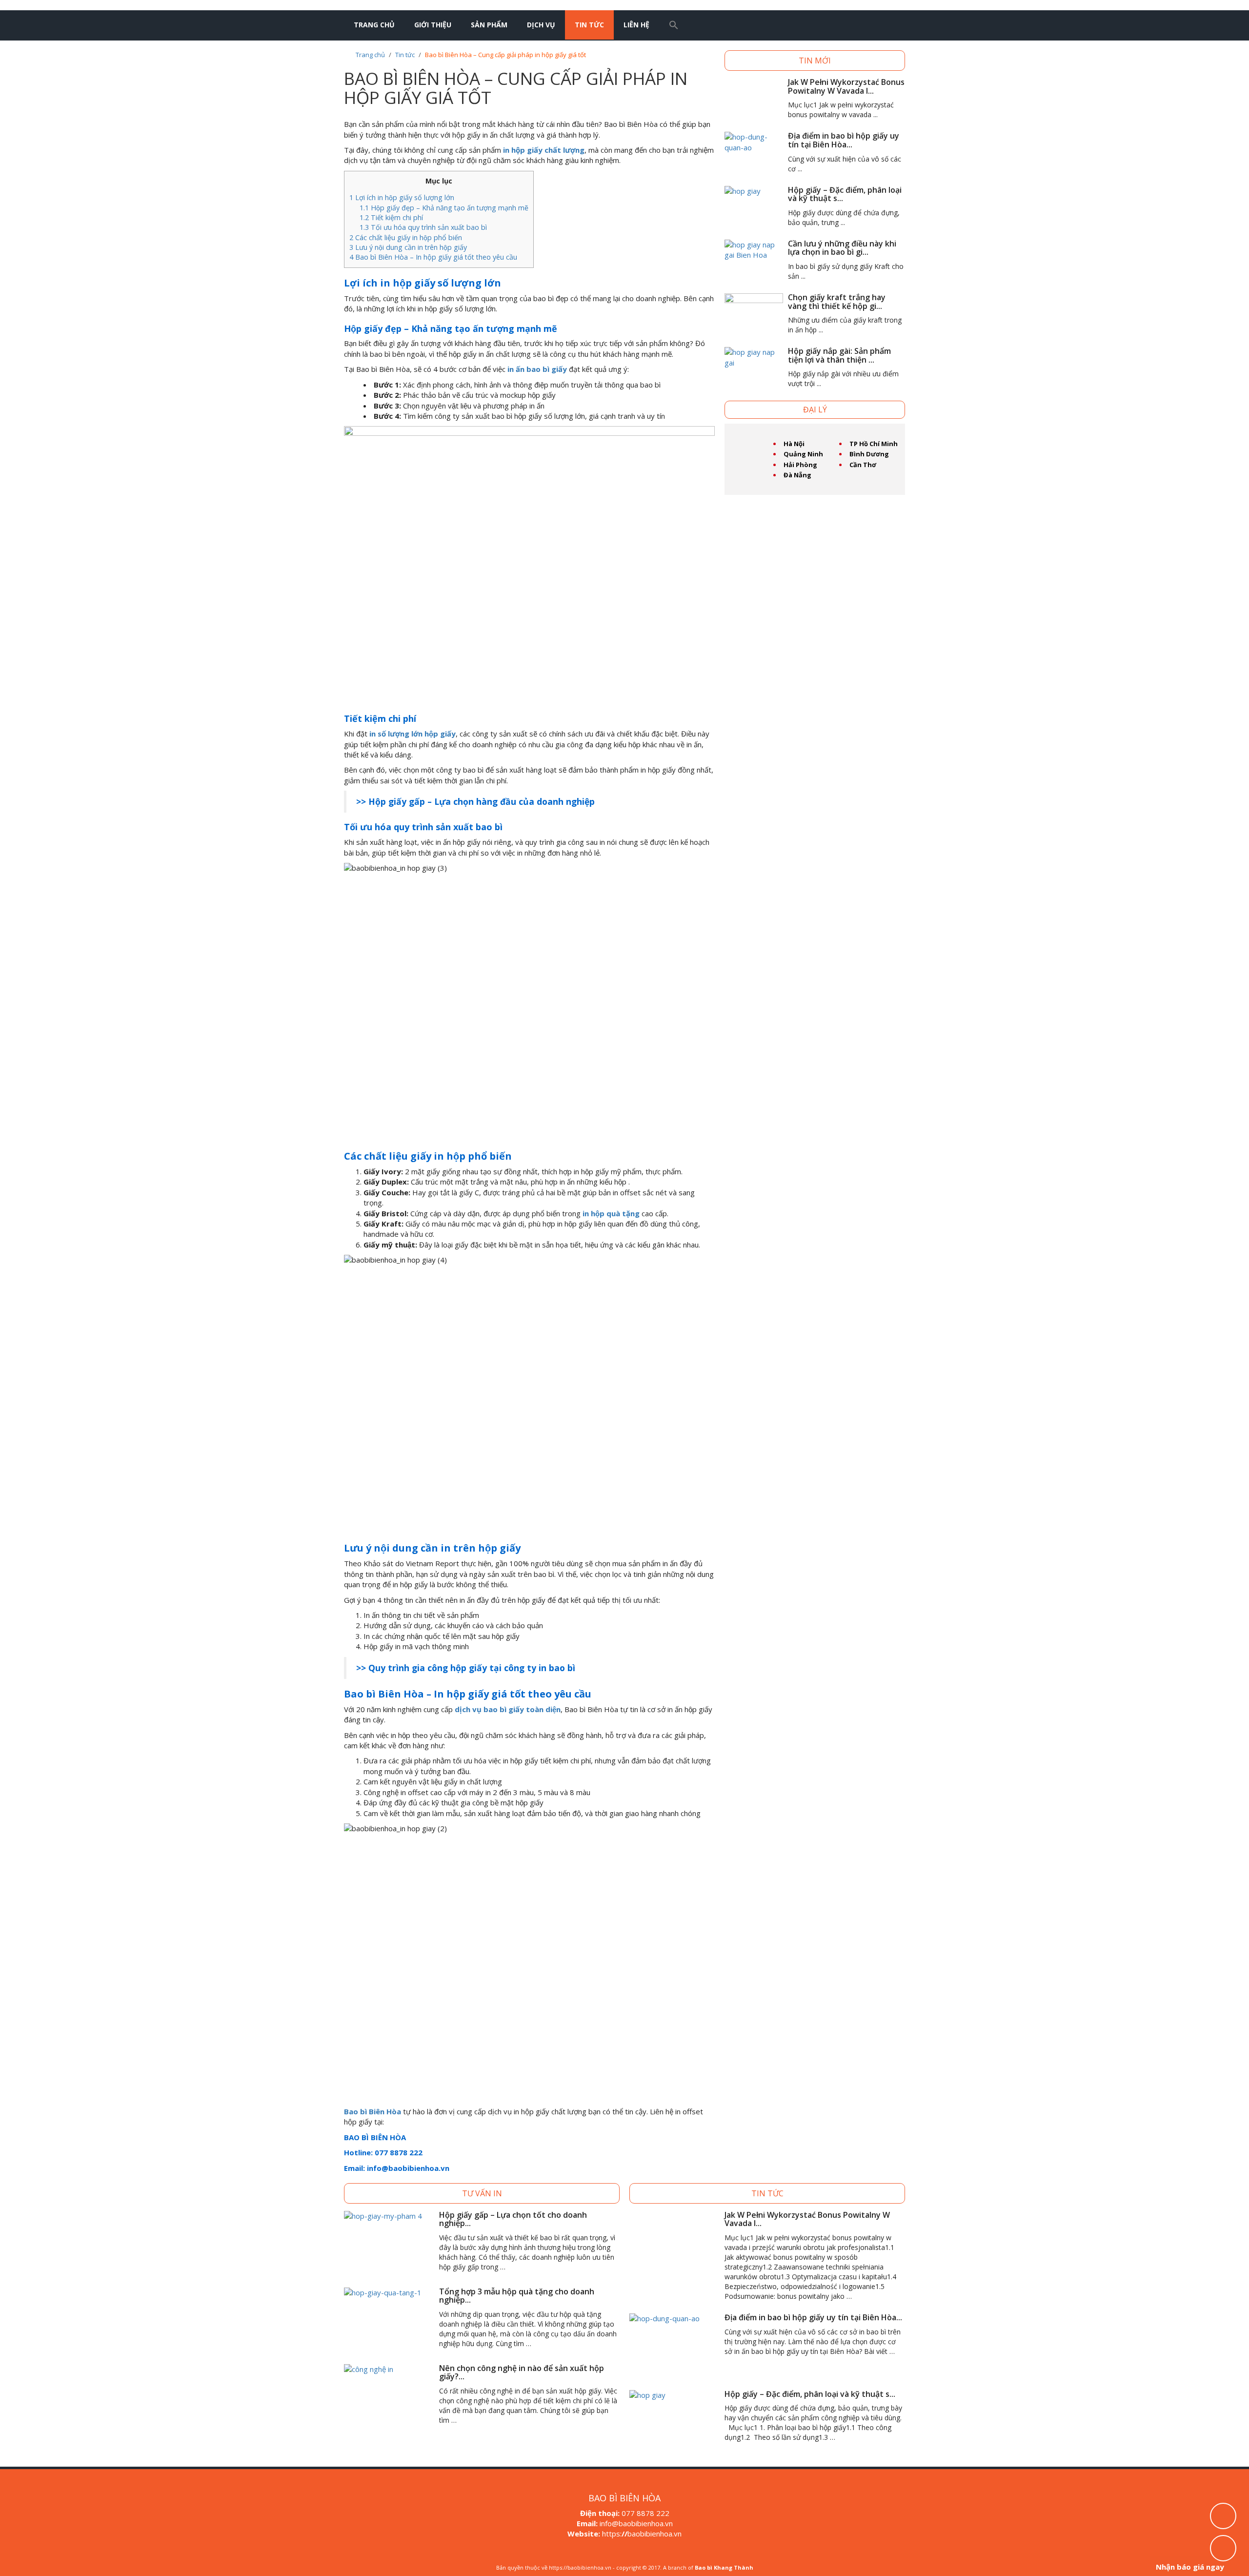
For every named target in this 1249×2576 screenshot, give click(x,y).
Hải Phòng (800, 465)
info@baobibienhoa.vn (636, 2523)
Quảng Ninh (803, 454)
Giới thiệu (433, 25)
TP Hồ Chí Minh (874, 444)
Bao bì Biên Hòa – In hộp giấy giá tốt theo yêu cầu (433, 257)
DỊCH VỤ (541, 25)
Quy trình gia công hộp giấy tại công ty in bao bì (472, 1668)
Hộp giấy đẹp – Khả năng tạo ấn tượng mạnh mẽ (444, 208)
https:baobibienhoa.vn (642, 2534)
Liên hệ (636, 25)
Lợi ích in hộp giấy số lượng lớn (402, 197)
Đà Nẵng (797, 475)
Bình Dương (869, 454)
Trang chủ (374, 25)
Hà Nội (794, 444)
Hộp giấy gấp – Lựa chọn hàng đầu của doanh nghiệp (482, 801)
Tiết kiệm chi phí (391, 217)
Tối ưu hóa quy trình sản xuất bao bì (423, 227)
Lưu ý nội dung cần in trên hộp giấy (408, 247)
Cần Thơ (863, 465)
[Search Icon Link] (674, 25)
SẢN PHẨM (489, 25)
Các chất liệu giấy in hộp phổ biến (406, 237)
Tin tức (589, 25)
